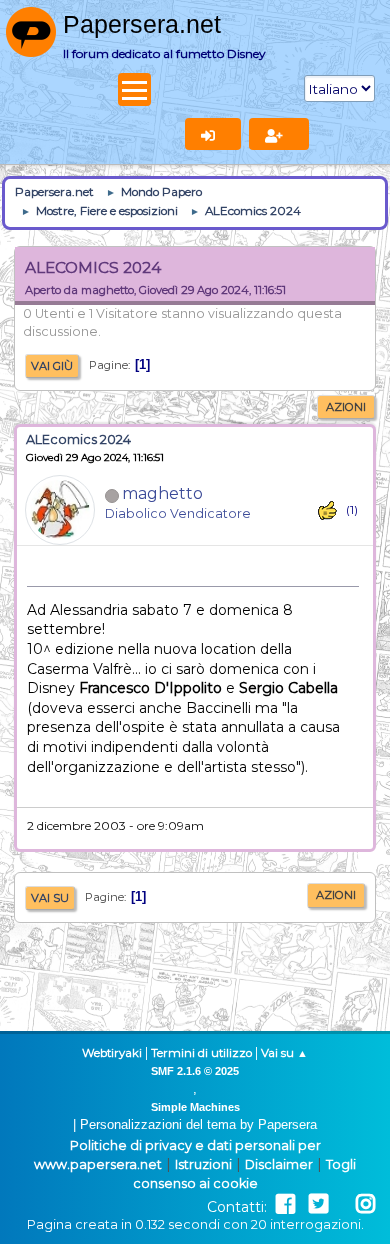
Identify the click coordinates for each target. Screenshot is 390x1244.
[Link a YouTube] (342, 1204)
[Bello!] (327, 510)
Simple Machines (195, 1107)
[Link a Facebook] (285, 1204)
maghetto (162, 493)
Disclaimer (279, 1164)
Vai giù (52, 366)
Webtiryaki (112, 1053)
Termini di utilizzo (201, 1053)
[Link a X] (318, 1204)
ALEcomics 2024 (78, 439)
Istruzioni (203, 1164)
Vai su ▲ (284, 1053)
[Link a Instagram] (365, 1204)
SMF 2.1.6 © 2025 (195, 1071)
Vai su (50, 898)
